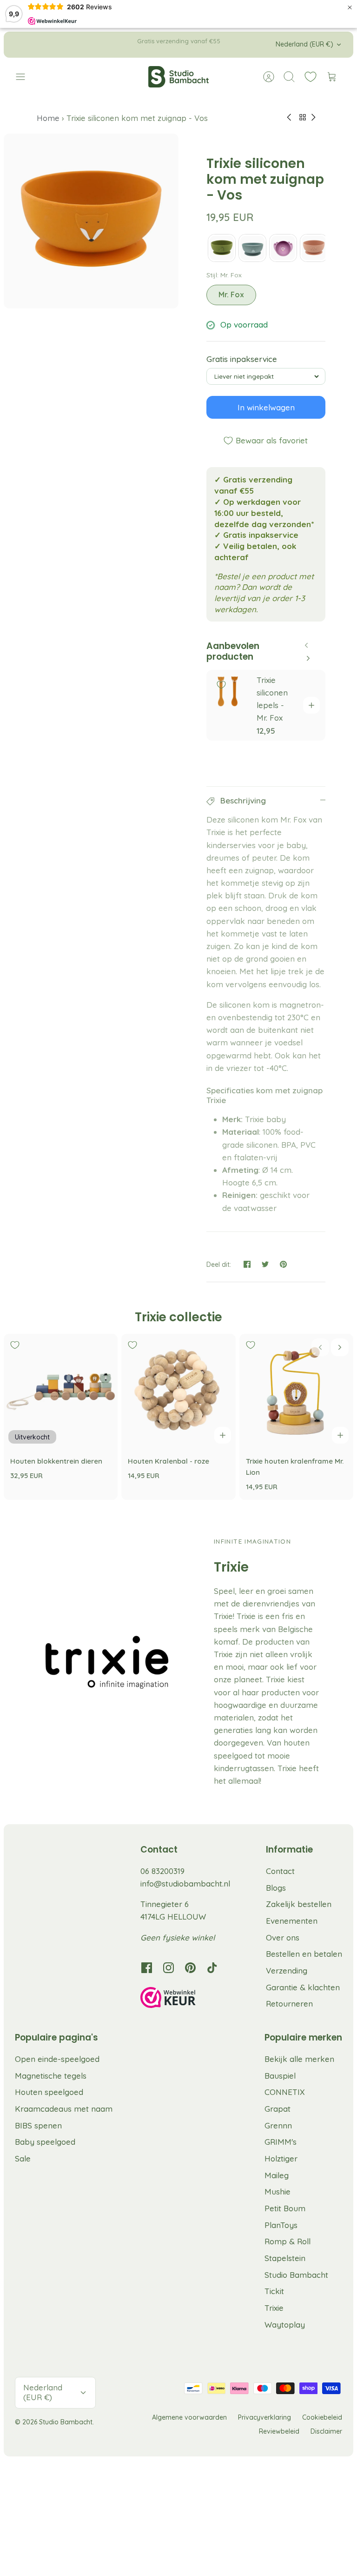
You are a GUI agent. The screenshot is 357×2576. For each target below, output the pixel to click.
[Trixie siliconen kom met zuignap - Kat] (314, 248)
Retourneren (289, 2004)
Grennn (278, 2125)
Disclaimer (326, 2431)
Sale (23, 2158)
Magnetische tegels (51, 2076)
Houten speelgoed (49, 2092)
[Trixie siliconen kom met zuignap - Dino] (222, 248)
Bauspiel (280, 2076)
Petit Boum (285, 2208)
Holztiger (281, 2158)
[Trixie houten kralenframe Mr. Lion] (296, 1391)
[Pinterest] (190, 1968)
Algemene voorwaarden (189, 2417)
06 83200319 (162, 1871)
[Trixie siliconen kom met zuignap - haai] (252, 248)
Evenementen (292, 1921)
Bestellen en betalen (304, 1954)
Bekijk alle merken (299, 2059)
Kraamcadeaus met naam (64, 2109)
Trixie (274, 2308)
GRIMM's (281, 2142)
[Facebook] (147, 1968)
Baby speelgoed (45, 2142)
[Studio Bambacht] (178, 77)
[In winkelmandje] (311, 705)
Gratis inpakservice (242, 359)
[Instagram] (169, 1968)
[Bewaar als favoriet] (221, 685)
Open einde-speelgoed (57, 2059)
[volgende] (253, 45)
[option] (91, 221)
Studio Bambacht (296, 2275)
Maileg (277, 2175)
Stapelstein (285, 2258)
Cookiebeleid (322, 2417)
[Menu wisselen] (25, 77)
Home (49, 118)
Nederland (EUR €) (304, 44)
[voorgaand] (104, 45)
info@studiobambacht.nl (185, 1883)
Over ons (283, 1937)
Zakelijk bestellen (299, 1904)
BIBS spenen (38, 2125)
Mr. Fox (231, 294)
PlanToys (281, 2225)
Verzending (287, 1970)
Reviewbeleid (279, 2431)
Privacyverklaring (264, 2417)
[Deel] (247, 1264)
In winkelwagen (266, 407)
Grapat (278, 2109)
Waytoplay (285, 2325)
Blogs (276, 1888)
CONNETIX (285, 2092)
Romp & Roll (288, 2241)
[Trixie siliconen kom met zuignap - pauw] (283, 248)
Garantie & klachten (303, 1987)
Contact (280, 1871)
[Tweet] (265, 1264)
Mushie (278, 2191)
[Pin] (283, 1264)
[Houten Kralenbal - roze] (178, 1391)
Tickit (274, 2291)
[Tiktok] (212, 1968)
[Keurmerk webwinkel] (187, 1999)
